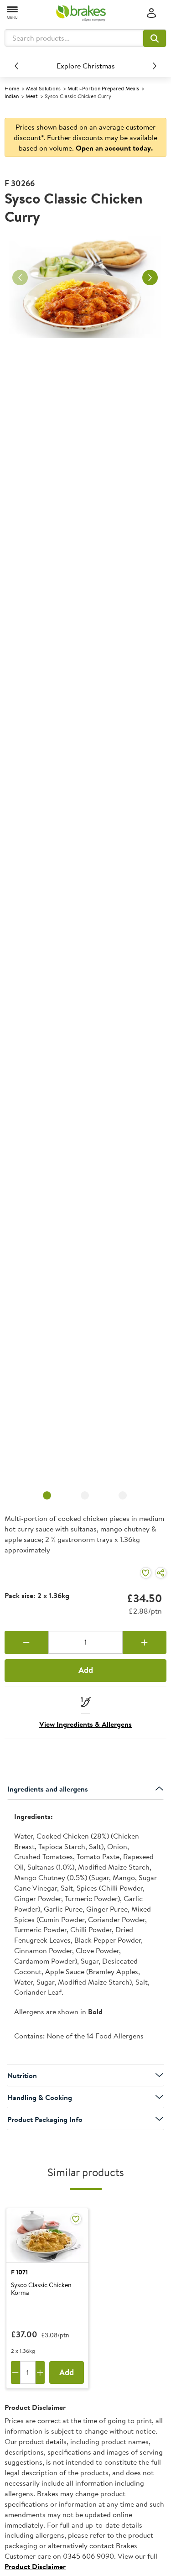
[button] (155, 38)
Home (12, 88)
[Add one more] (145, 1642)
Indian (12, 96)
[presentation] (85, 1932)
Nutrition (22, 2075)
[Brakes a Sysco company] (81, 13)
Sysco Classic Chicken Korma (41, 2289)
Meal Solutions (43, 88)
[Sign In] (151, 13)
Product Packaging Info (45, 2119)
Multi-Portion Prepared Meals (103, 88)
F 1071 (19, 2272)
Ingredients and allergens (48, 1789)
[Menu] (13, 12)
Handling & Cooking (40, 2097)
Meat (32, 96)
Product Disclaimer (35, 2566)
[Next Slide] (155, 66)
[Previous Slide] (16, 66)
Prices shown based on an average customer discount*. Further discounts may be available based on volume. (85, 137)
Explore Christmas (86, 66)
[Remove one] (26, 1642)
